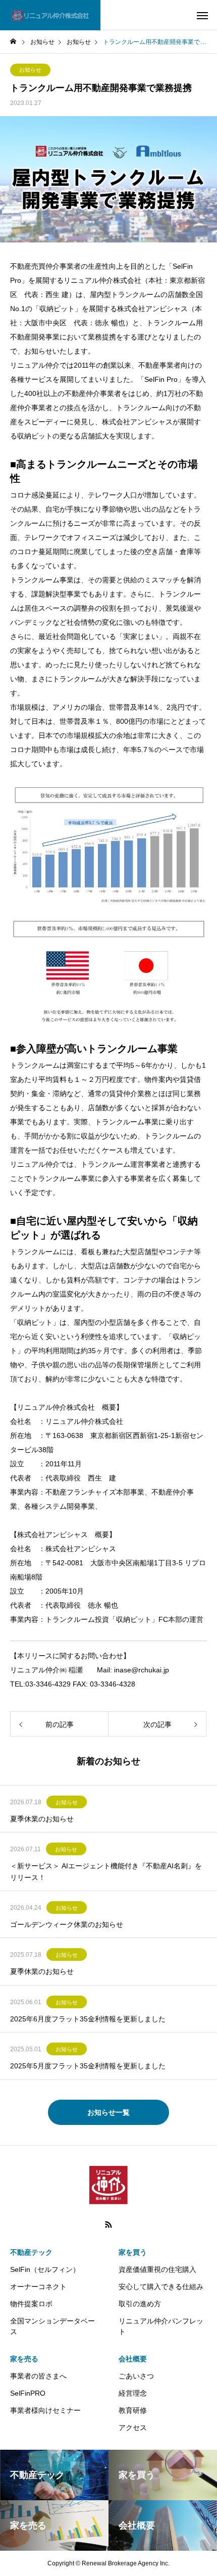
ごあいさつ (136, 2376)
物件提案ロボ (31, 2304)
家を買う (133, 2252)
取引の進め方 (140, 2304)
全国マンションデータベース (52, 2326)
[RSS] (108, 2224)
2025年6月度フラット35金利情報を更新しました (88, 2019)
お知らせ (30, 70)
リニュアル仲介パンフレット (161, 2326)
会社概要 (133, 2359)
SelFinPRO (28, 2393)
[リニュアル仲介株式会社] (50, 15)
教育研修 (133, 2410)
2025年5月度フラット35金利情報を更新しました (88, 2066)
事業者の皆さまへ (38, 2376)
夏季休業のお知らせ (42, 1819)
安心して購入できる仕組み (161, 2287)
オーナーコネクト (38, 2287)
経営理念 (133, 2393)
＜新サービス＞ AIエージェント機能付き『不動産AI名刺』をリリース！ (106, 1871)
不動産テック (31, 2252)
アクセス (133, 2428)
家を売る (24, 2359)
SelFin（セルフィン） (45, 2269)
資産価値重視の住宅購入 (157, 2269)
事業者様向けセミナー (45, 2410)
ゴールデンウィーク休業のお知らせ (67, 1924)
